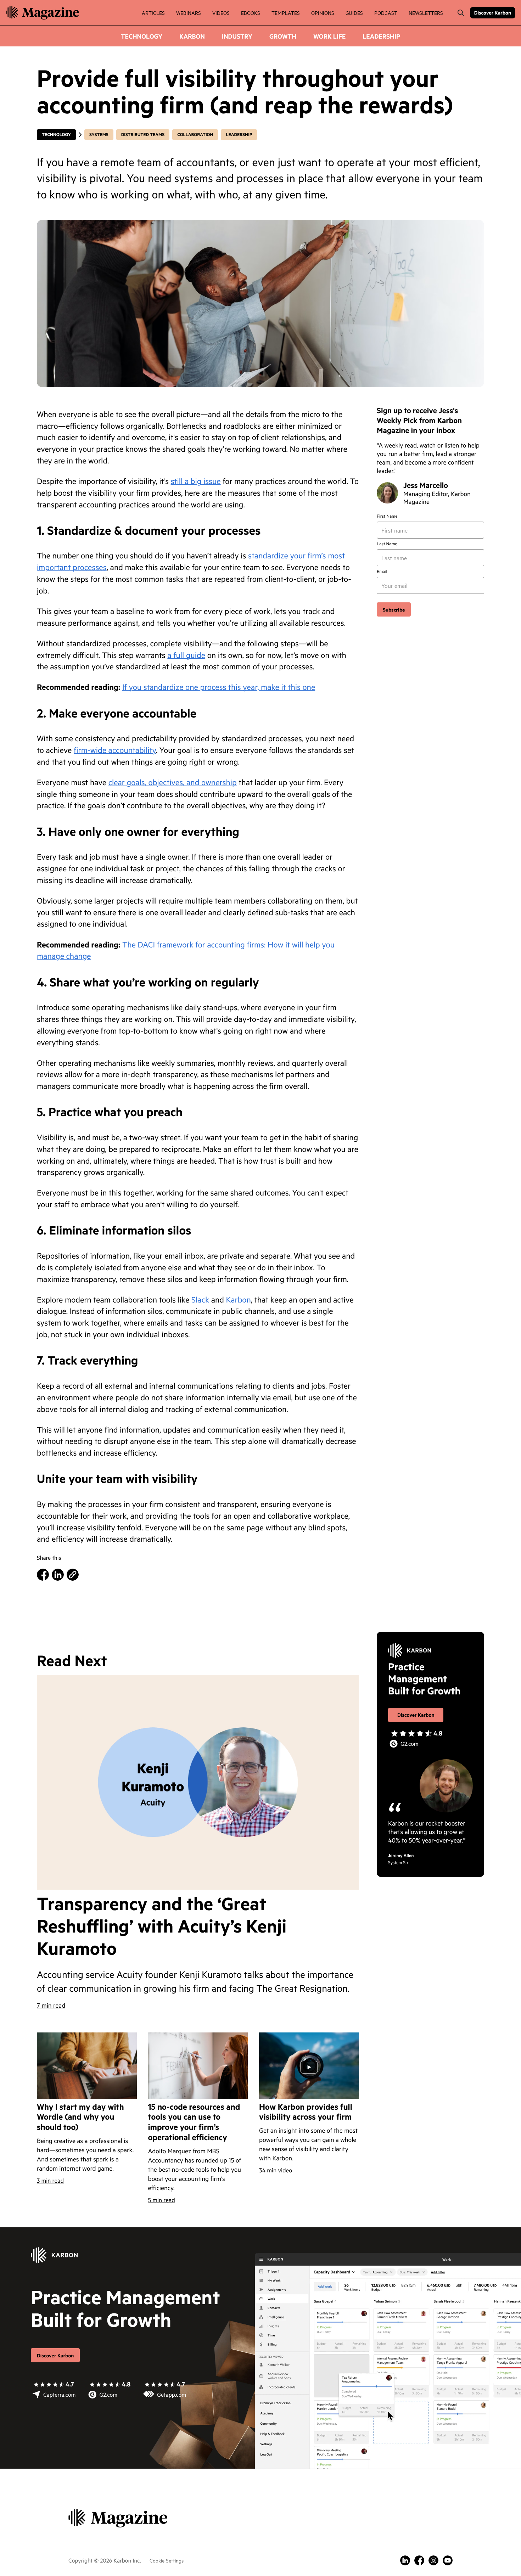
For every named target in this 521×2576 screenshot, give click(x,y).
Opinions (323, 13)
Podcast (386, 13)
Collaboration (195, 135)
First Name (387, 516)
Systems (99, 135)
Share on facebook (43, 1575)
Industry (237, 36)
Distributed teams (143, 135)
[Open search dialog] (461, 13)
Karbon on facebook (419, 2560)
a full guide (186, 655)
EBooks (251, 13)
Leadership (381, 36)
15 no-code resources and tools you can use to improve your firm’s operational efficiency (194, 2122)
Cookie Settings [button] (167, 2560)
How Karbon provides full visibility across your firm (306, 2112)
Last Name (387, 544)
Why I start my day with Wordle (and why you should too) (80, 2117)
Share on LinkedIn (58, 1575)
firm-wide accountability (115, 750)
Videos (221, 13)
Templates (286, 13)
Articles (153, 13)
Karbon (192, 36)
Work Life (329, 36)
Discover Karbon (493, 13)
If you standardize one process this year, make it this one (219, 687)
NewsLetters (426, 13)
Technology (142, 36)
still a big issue (196, 481)
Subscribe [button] (394, 609)
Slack (200, 1300)
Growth (283, 36)
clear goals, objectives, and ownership (173, 782)
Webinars (189, 13)
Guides (354, 13)
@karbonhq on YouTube (448, 2560)
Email (382, 572)
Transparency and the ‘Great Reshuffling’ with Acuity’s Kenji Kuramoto (162, 1926)
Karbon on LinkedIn (405, 2560)
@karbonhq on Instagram (433, 2560)
